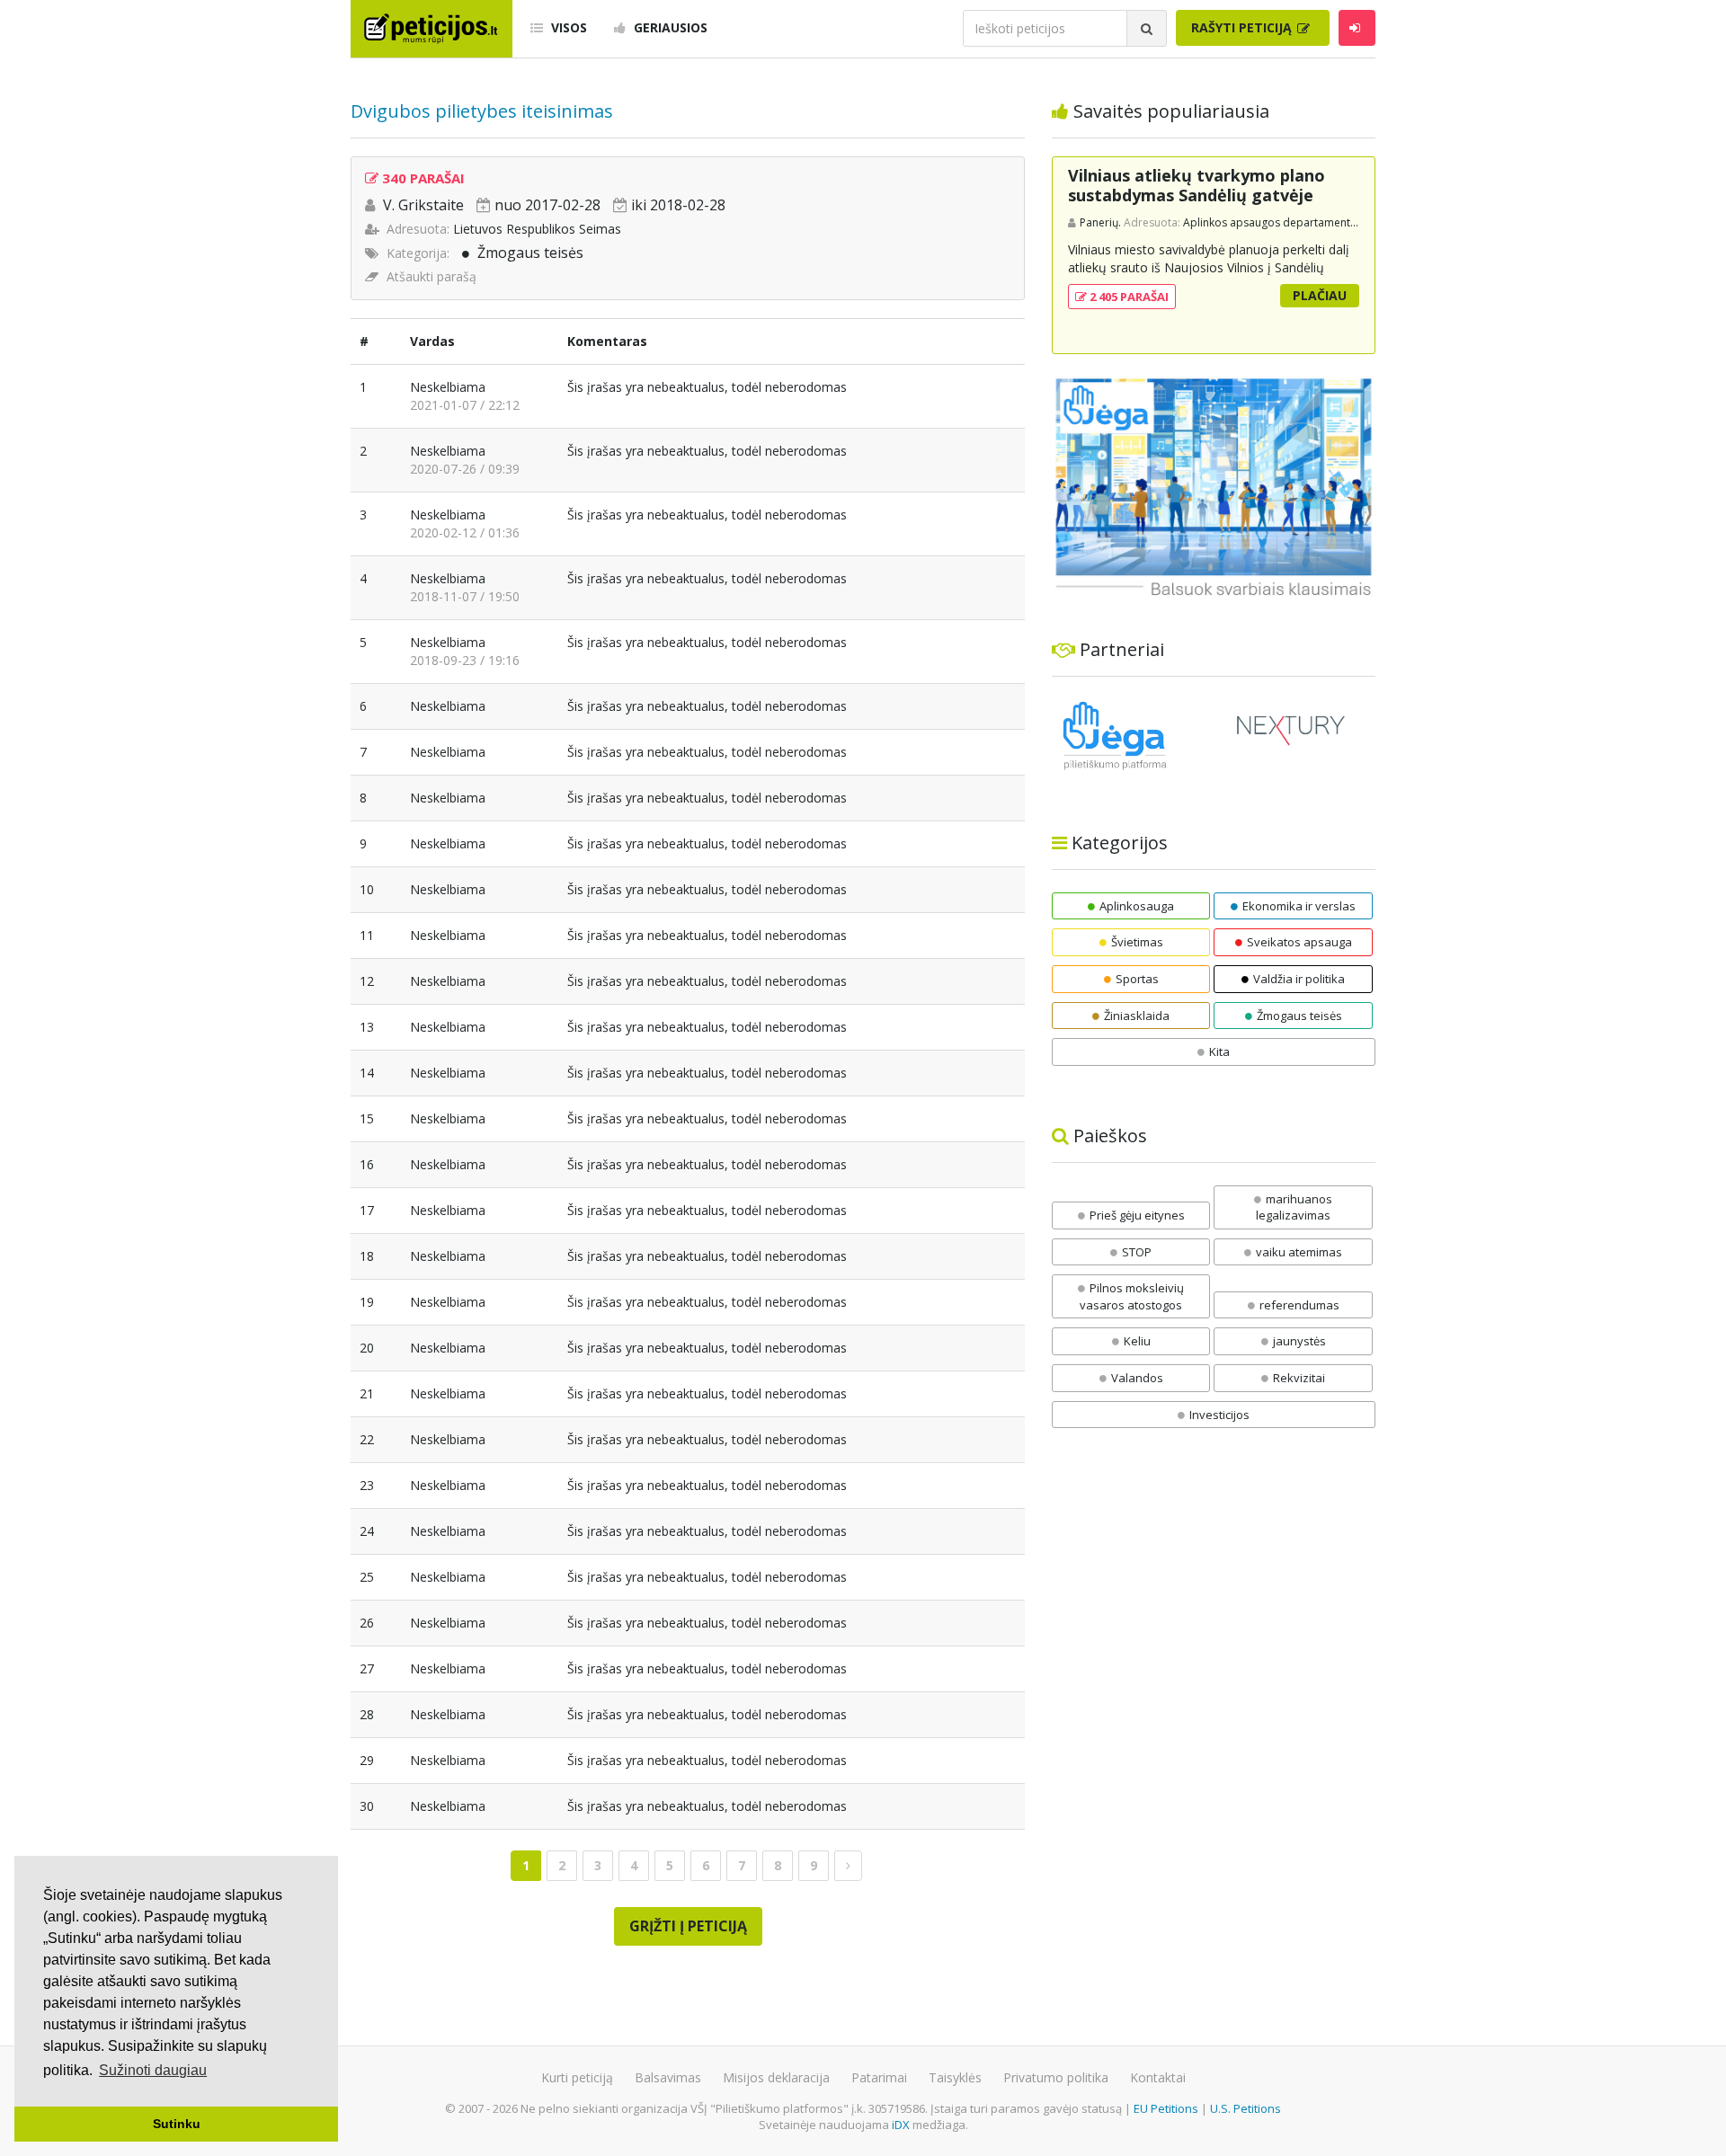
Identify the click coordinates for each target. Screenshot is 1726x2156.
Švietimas (1137, 942)
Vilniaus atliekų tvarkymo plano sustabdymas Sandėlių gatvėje (1197, 185)
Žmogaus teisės (530, 253)
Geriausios (669, 27)
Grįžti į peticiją (688, 1926)
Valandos (1137, 1378)
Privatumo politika (1056, 2077)
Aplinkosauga (1137, 906)
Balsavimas (668, 2077)
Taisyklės (955, 2077)
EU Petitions (1166, 2108)
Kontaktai (1158, 2077)
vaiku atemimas (1299, 1252)
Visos (567, 27)
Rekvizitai (1299, 1378)
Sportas (1137, 979)
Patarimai (879, 2077)
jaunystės (1299, 1341)
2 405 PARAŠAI (1128, 297)
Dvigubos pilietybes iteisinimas (482, 111)
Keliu (1137, 1341)
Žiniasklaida (1137, 1016)
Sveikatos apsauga (1299, 942)
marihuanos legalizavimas (1294, 1207)
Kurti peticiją (577, 2077)
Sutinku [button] (177, 2124)
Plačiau (1320, 295)
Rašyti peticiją (1243, 27)
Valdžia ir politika (1299, 979)
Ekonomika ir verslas (1299, 906)
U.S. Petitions (1246, 2108)
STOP (1137, 1252)
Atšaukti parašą (431, 276)
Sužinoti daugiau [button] (153, 2070)
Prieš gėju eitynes (1137, 1215)
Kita (1219, 1051)
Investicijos (1219, 1415)
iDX (901, 2125)
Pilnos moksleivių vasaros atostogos (1132, 1296)
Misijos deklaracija (776, 2077)
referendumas (1299, 1305)
